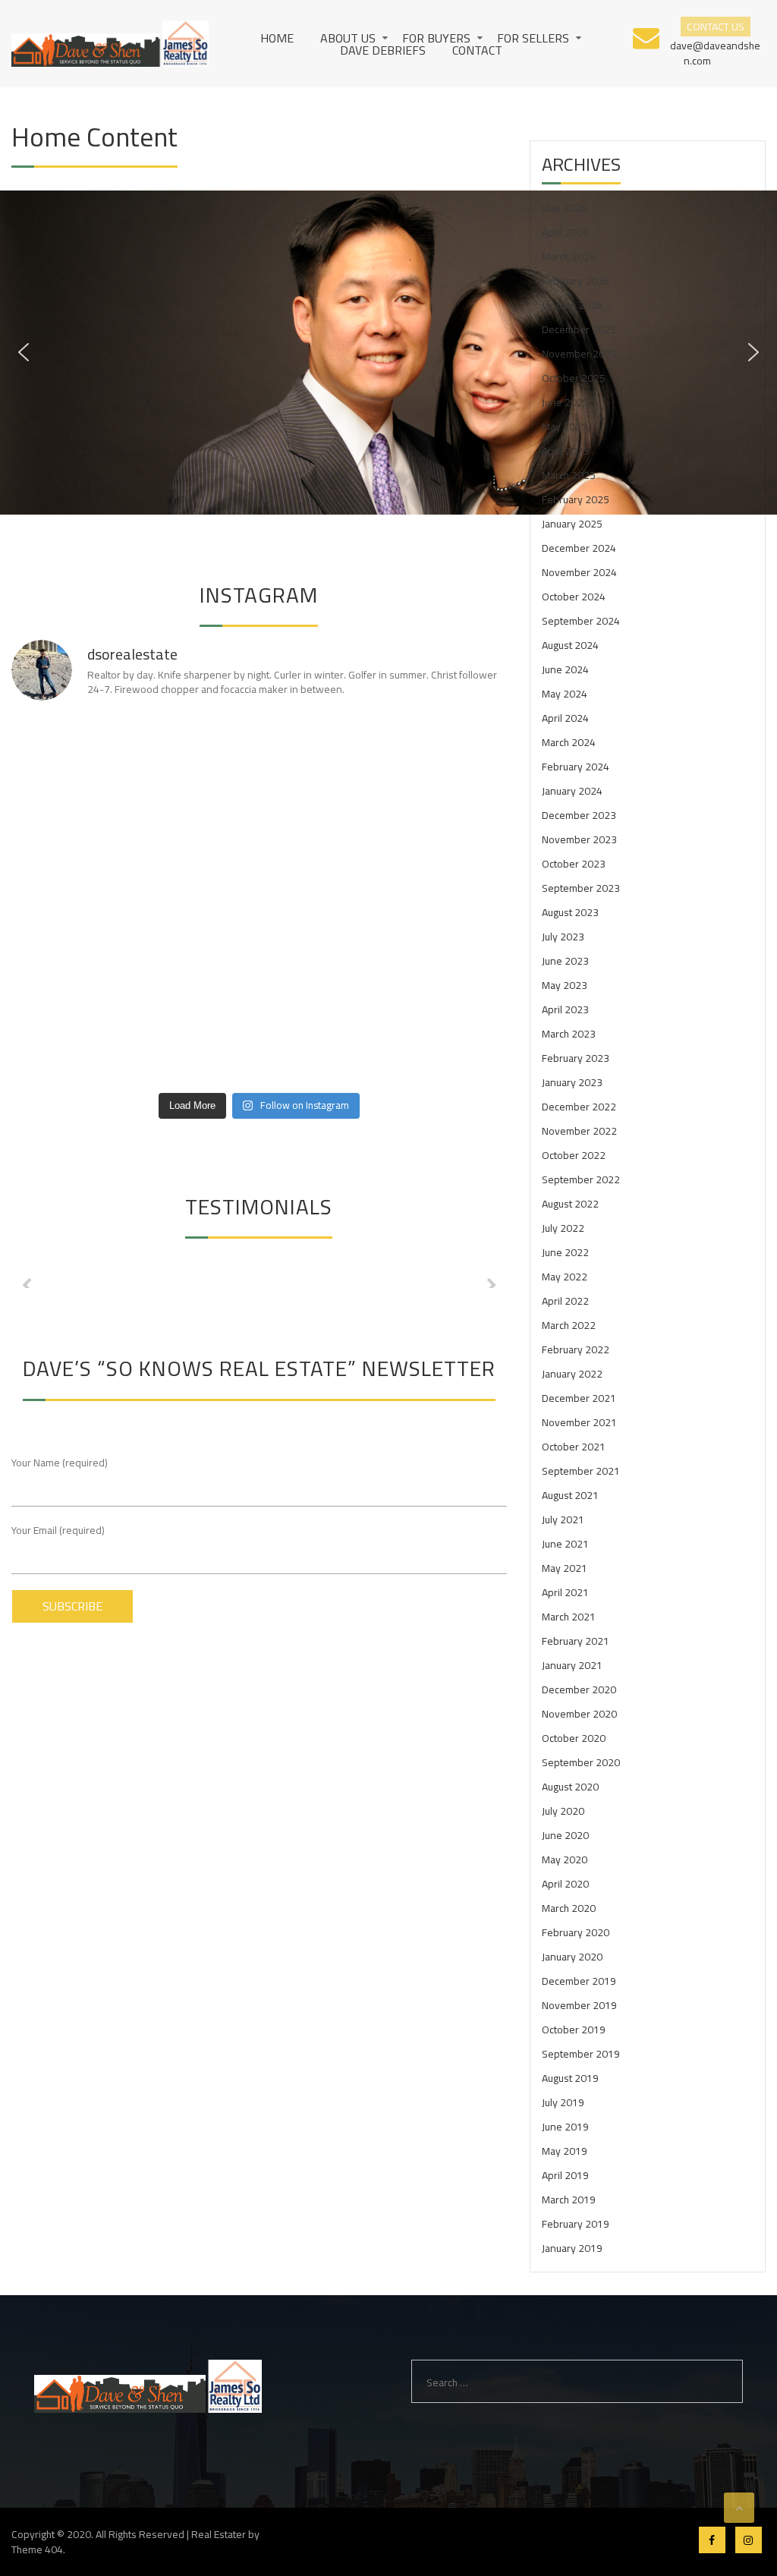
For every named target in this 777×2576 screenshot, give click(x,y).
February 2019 (576, 2224)
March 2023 (569, 1034)
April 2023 (565, 1009)
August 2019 (570, 2078)
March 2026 (569, 257)
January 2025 (572, 524)
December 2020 (579, 1690)
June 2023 (565, 961)
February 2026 (576, 281)
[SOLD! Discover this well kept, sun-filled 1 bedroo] (322, 973)
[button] (24, 352)
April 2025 (565, 451)
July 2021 (563, 1519)
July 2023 (563, 937)
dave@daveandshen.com (715, 52)
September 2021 (581, 1471)
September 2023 (581, 888)
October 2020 (574, 1738)
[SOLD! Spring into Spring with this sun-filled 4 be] (448, 900)
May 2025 (565, 427)
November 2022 (579, 1131)
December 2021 (579, 1398)
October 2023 (574, 864)
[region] (388, 353)
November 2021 (579, 1422)
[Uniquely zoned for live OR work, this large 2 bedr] (448, 752)
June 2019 (565, 2127)
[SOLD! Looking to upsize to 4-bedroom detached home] (197, 1047)
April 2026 (565, 232)
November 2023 (579, 839)
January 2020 (572, 1957)
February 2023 (576, 1058)
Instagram (749, 2540)
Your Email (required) (58, 1531)
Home (277, 38)
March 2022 (569, 1325)
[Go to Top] (739, 2508)
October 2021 (574, 1447)
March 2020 (569, 1908)
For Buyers (436, 38)
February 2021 (576, 1641)
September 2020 (581, 1762)
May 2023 (565, 985)
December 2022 (579, 1107)
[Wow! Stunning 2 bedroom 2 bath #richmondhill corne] (322, 752)
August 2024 (570, 645)
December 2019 (579, 1981)
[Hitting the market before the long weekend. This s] (197, 752)
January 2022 (572, 1374)
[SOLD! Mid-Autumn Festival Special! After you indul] (448, 1047)
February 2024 (576, 767)
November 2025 (579, 354)
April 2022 (565, 1301)
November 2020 (579, 1714)
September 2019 (581, 2054)
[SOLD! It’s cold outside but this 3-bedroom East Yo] (197, 973)
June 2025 (565, 402)
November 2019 (579, 2005)
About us (348, 38)
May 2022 (565, 1277)
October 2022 (574, 1155)
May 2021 (565, 1568)
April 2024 (565, 718)
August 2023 (570, 912)
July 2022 (563, 1228)
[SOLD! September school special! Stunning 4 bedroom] (71, 900)
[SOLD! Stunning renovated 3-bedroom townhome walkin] (322, 1047)
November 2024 (579, 572)
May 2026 (565, 208)
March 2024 (569, 742)
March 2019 (569, 2200)
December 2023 (579, 815)
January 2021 (572, 1665)
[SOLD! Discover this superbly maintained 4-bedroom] (322, 825)
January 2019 (572, 2248)
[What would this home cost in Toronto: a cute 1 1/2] (448, 973)
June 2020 (565, 1835)
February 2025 (576, 499)
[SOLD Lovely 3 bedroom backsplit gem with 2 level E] (448, 825)
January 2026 (572, 305)
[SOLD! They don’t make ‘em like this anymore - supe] (71, 752)
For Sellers (533, 38)
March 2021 (569, 1617)
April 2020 (565, 1884)
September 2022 (581, 1179)
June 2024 (565, 669)
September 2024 (581, 621)
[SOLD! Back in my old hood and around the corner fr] (71, 973)
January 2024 (572, 791)
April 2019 (565, 2175)
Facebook (712, 2540)
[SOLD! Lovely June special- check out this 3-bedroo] (197, 900)
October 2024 (574, 597)
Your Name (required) (60, 1463)
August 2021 (570, 1495)
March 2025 (569, 475)
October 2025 (574, 378)
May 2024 (565, 694)
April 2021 (565, 1592)
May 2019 (565, 2151)
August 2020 (570, 1787)
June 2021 (565, 1544)
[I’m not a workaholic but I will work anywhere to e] (71, 1047)
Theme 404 (37, 2549)
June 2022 (565, 1252)
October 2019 (574, 2030)
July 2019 (563, 2102)
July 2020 (563, 1811)
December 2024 (579, 548)
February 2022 (576, 1349)
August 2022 (570, 1204)
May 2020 (565, 1860)
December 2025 (579, 329)
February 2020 (576, 1932)
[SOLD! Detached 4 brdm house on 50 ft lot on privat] (322, 900)
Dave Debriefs (383, 50)
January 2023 (572, 1082)
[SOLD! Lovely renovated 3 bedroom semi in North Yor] (197, 825)
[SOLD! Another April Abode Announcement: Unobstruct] (71, 825)
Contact (477, 50)
